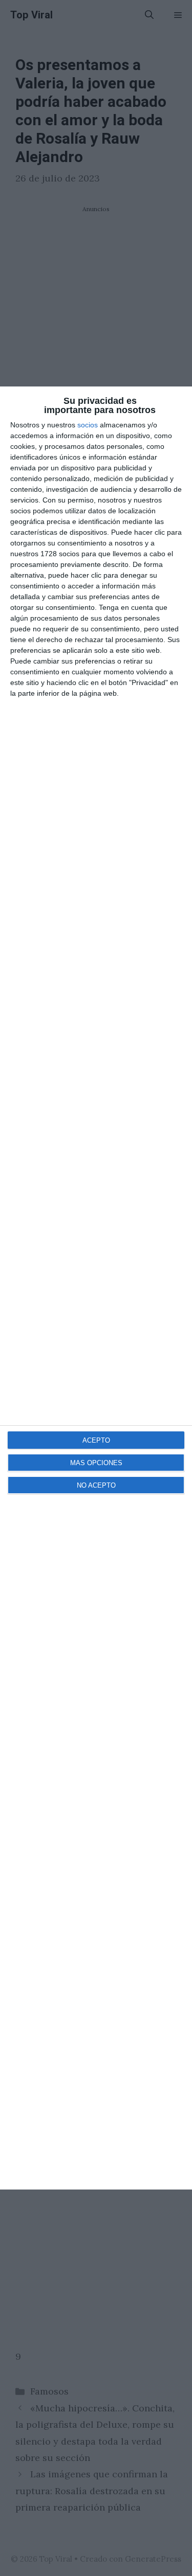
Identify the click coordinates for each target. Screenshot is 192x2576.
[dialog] (96, 1288)
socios (88, 425)
